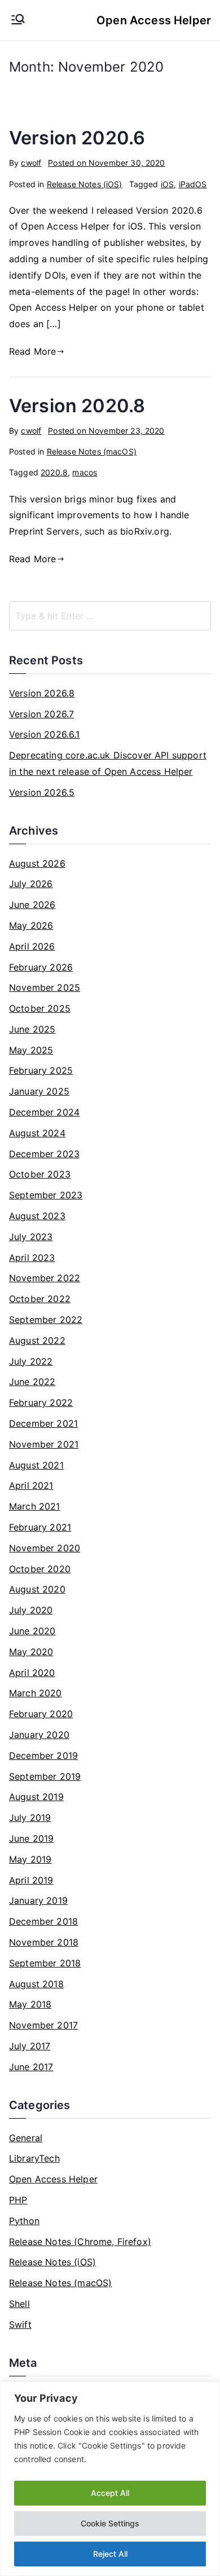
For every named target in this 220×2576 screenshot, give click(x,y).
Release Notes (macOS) (92, 451)
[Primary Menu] (18, 20)
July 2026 (31, 884)
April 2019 (31, 1880)
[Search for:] (110, 616)
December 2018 (43, 1921)
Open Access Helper (154, 20)
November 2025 (45, 987)
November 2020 (45, 1548)
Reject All (110, 2554)
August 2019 (36, 1797)
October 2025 (40, 1008)
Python (24, 2221)
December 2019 (43, 1755)
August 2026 (37, 863)
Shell (19, 2304)
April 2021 (31, 1485)
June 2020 (32, 1631)
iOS (167, 184)
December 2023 (44, 1154)
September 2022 (46, 1320)
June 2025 (32, 1029)
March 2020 (36, 1693)
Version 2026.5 (42, 792)
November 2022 (45, 1278)
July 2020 (31, 1610)
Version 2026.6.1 (45, 734)
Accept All (110, 2493)
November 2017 (43, 2025)
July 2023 (31, 1237)
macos (85, 472)
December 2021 (43, 1423)
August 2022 (37, 1340)
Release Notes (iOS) (85, 184)
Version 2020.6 (77, 138)
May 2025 (31, 1050)
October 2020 (40, 1569)
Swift (20, 2324)
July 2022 (31, 1361)
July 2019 (30, 1818)
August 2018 (36, 1984)
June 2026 (32, 905)
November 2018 (44, 1942)
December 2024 (44, 1112)
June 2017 (31, 2067)
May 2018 (30, 2004)
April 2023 (32, 1258)
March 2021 (35, 1506)
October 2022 (40, 1299)
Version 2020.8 (77, 406)
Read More (32, 351)
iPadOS (193, 184)
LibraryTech (34, 2158)
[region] (110, 2479)
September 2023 (46, 1195)
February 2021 (40, 1527)
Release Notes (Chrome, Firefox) (80, 2242)
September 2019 (45, 1776)
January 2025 (39, 1091)
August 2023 (37, 1216)
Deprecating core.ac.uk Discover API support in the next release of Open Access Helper (108, 763)
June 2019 (31, 1838)
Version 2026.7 (41, 714)
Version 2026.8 (42, 693)
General (26, 2138)
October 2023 (40, 1174)
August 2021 (36, 1465)
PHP (18, 2200)
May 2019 (30, 1859)
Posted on (106, 163)
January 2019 (38, 1900)
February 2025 (41, 1070)
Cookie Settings (110, 2523)
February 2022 (41, 1402)
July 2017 (30, 2046)
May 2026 (31, 925)
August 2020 (37, 1589)
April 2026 (32, 946)
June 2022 (32, 1382)
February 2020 (41, 1714)
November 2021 (44, 1444)
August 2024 (37, 1133)
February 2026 (41, 967)
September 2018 (45, 1963)
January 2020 (39, 1735)
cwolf (31, 163)
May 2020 (31, 1652)
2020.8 (54, 472)
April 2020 (32, 1673)
